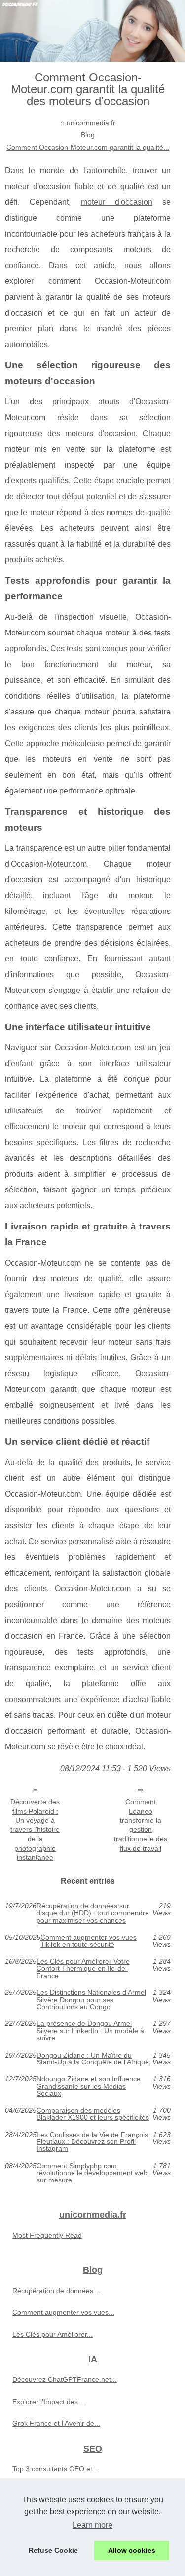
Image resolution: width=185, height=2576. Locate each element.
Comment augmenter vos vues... (63, 2312)
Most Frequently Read (47, 2235)
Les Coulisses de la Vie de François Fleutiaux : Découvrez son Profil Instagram (92, 2142)
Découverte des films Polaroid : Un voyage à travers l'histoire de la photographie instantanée (35, 1829)
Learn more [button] (92, 2525)
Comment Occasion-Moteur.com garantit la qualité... (88, 147)
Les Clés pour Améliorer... (53, 2334)
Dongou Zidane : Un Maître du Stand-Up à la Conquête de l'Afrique (93, 2059)
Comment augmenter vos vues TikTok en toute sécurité (89, 1941)
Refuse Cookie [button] (53, 2550)
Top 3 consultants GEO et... (55, 2469)
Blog (88, 135)
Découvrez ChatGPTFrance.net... (65, 2379)
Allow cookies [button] (132, 2550)
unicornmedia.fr (91, 123)
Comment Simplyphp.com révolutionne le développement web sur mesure (92, 2173)
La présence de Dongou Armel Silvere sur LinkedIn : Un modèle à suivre (90, 2031)
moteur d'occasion (117, 202)
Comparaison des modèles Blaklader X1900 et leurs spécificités (93, 2114)
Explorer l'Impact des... (48, 2402)
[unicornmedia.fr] (92, 31)
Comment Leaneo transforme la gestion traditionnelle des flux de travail (141, 1825)
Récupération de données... (56, 2291)
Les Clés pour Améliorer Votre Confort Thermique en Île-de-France (83, 1968)
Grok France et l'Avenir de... (56, 2423)
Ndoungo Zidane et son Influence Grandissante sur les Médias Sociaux (89, 2086)
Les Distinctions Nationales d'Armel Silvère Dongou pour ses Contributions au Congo (91, 2000)
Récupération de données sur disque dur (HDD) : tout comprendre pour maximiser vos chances (93, 1913)
